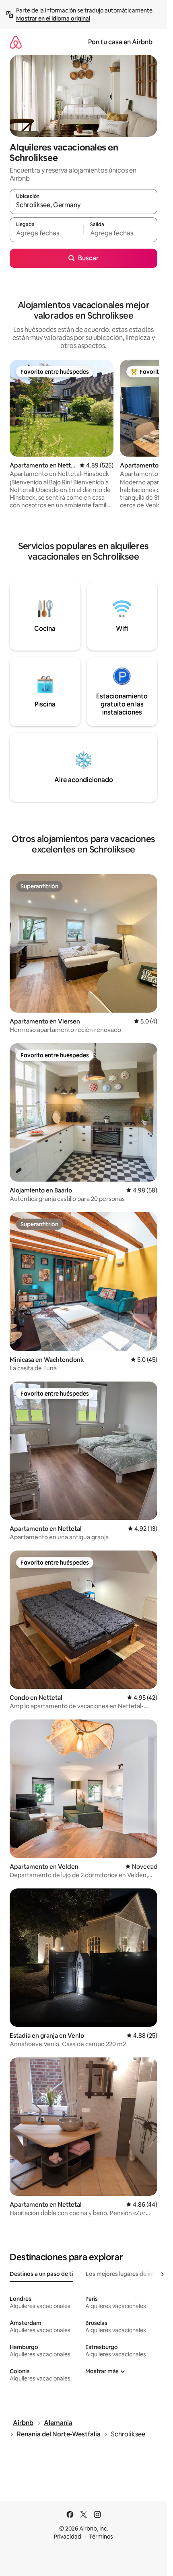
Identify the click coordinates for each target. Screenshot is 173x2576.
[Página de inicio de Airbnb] (16, 42)
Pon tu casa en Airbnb (120, 42)
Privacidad (68, 2537)
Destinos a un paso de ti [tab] (41, 2274)
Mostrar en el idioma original (53, 19)
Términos (101, 2537)
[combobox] (83, 205)
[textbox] (46, 233)
